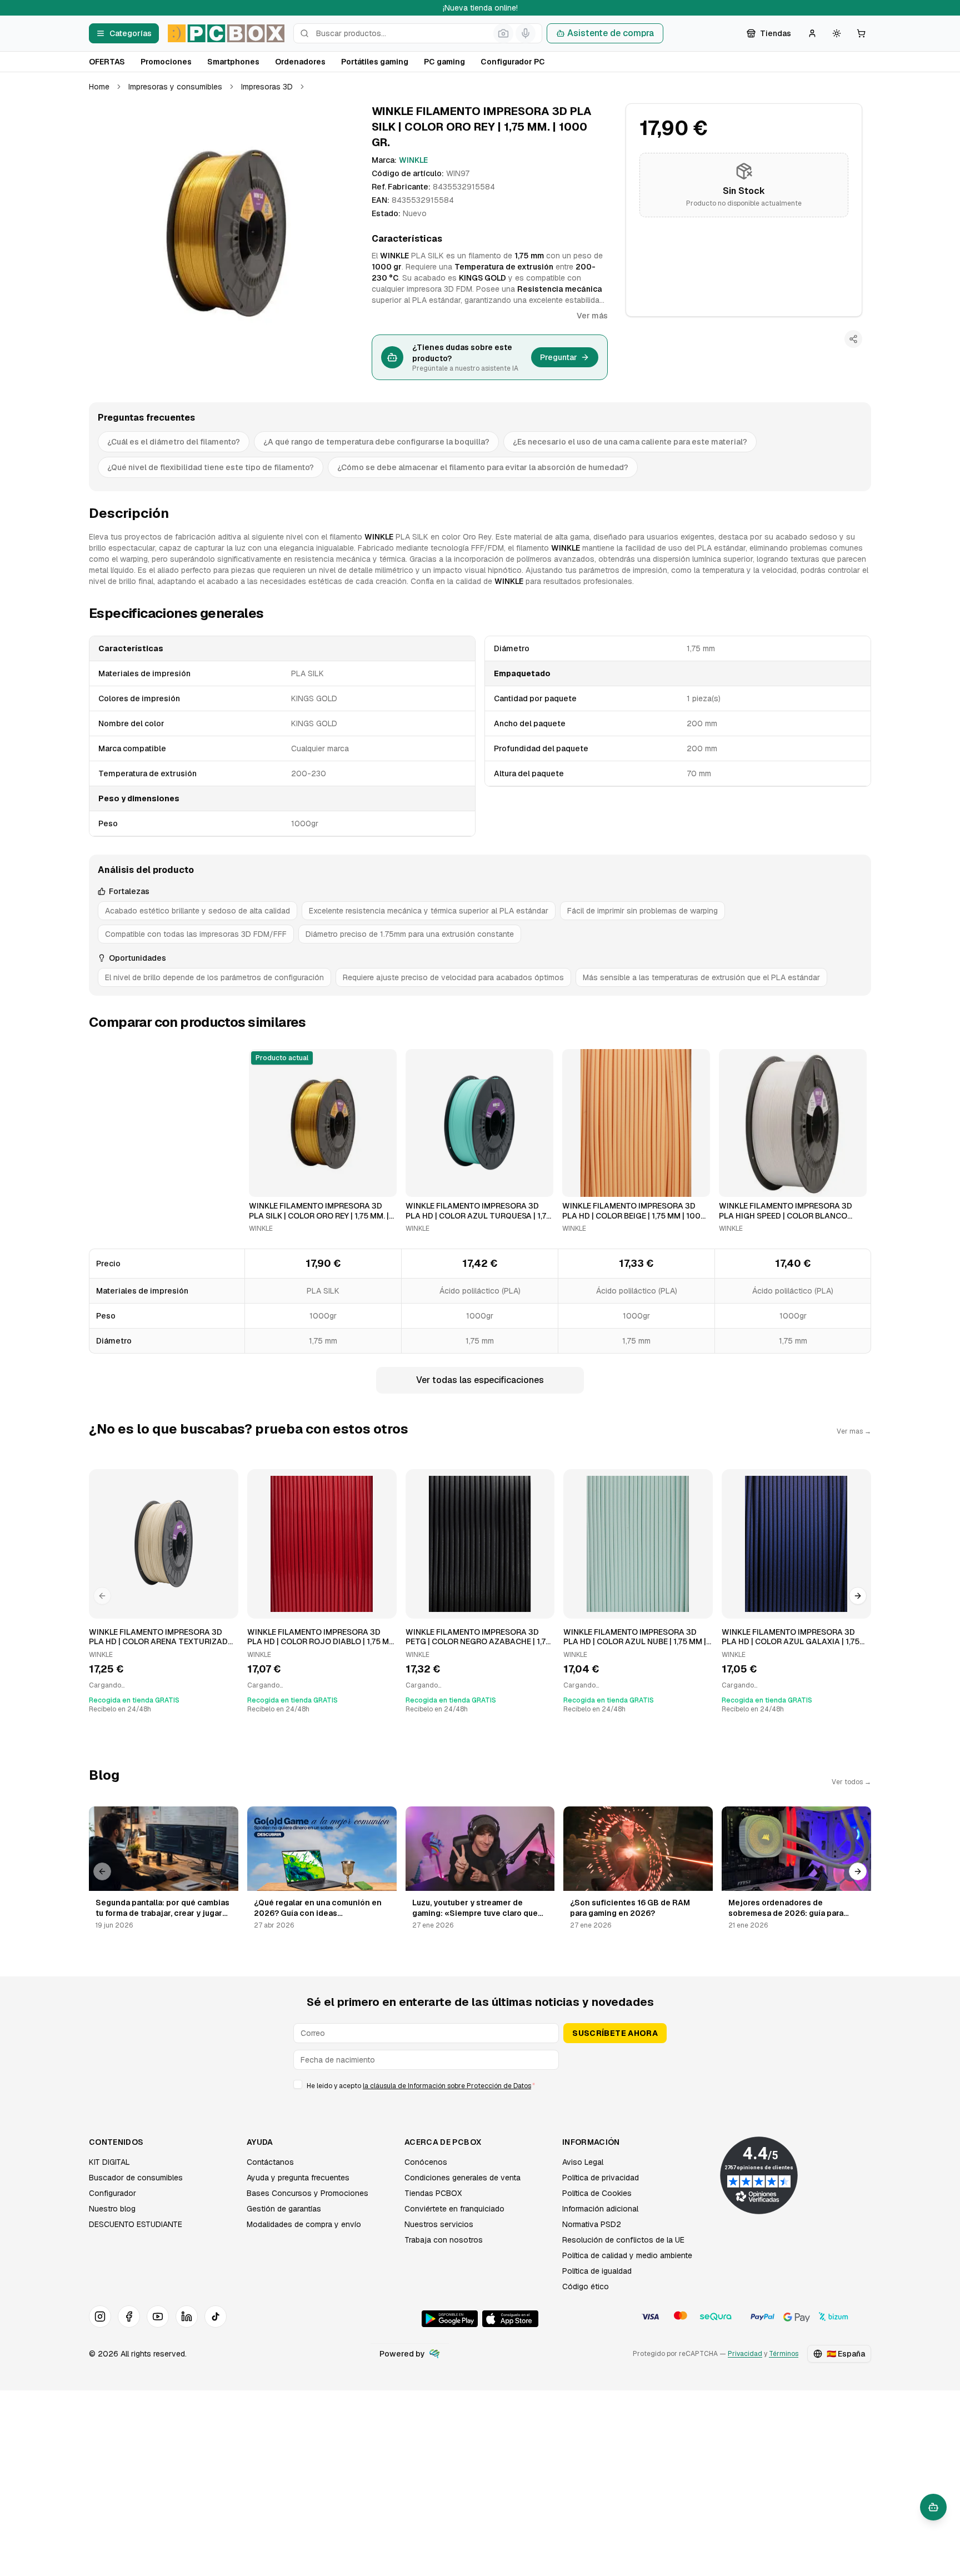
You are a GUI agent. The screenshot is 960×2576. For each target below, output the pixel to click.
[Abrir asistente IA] (933, 2507)
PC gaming (444, 62)
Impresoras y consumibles (175, 87)
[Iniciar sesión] (812, 33)
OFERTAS (107, 62)
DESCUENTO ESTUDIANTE (136, 2224)
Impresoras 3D (267, 87)
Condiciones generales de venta (462, 2178)
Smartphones (233, 62)
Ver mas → (854, 1431)
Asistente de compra (611, 33)
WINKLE (413, 160)
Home (99, 87)
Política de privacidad (601, 2178)
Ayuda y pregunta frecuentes (298, 2178)
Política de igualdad (597, 2271)
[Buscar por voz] (526, 33)
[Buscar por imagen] (503, 33)
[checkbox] (298, 2084)
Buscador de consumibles (136, 2178)
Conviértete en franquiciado (454, 2209)
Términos (784, 2354)
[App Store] (510, 2319)
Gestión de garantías (284, 2209)
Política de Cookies (597, 2193)
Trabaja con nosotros (444, 2240)
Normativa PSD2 (592, 2224)
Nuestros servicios (439, 2224)
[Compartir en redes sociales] (853, 339)
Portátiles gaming (375, 62)
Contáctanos (270, 2162)
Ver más (592, 316)
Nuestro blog (112, 2209)
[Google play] (450, 2319)
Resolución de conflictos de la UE (623, 2240)
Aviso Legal (583, 2162)
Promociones (166, 62)
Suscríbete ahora (615, 2033)
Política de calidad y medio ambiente (627, 2255)
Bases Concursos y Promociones (307, 2193)
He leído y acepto (421, 2086)
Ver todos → (851, 1782)
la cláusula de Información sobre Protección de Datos (447, 2086)
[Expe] (434, 2354)
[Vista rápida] (264, 1184)
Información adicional (600, 2209)
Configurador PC (513, 62)
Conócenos (426, 2162)
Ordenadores (300, 62)
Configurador (112, 2193)
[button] (226, 231)
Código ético (586, 2287)
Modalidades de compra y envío (304, 2224)
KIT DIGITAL (109, 2162)
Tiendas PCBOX (433, 2193)
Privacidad (745, 2354)
